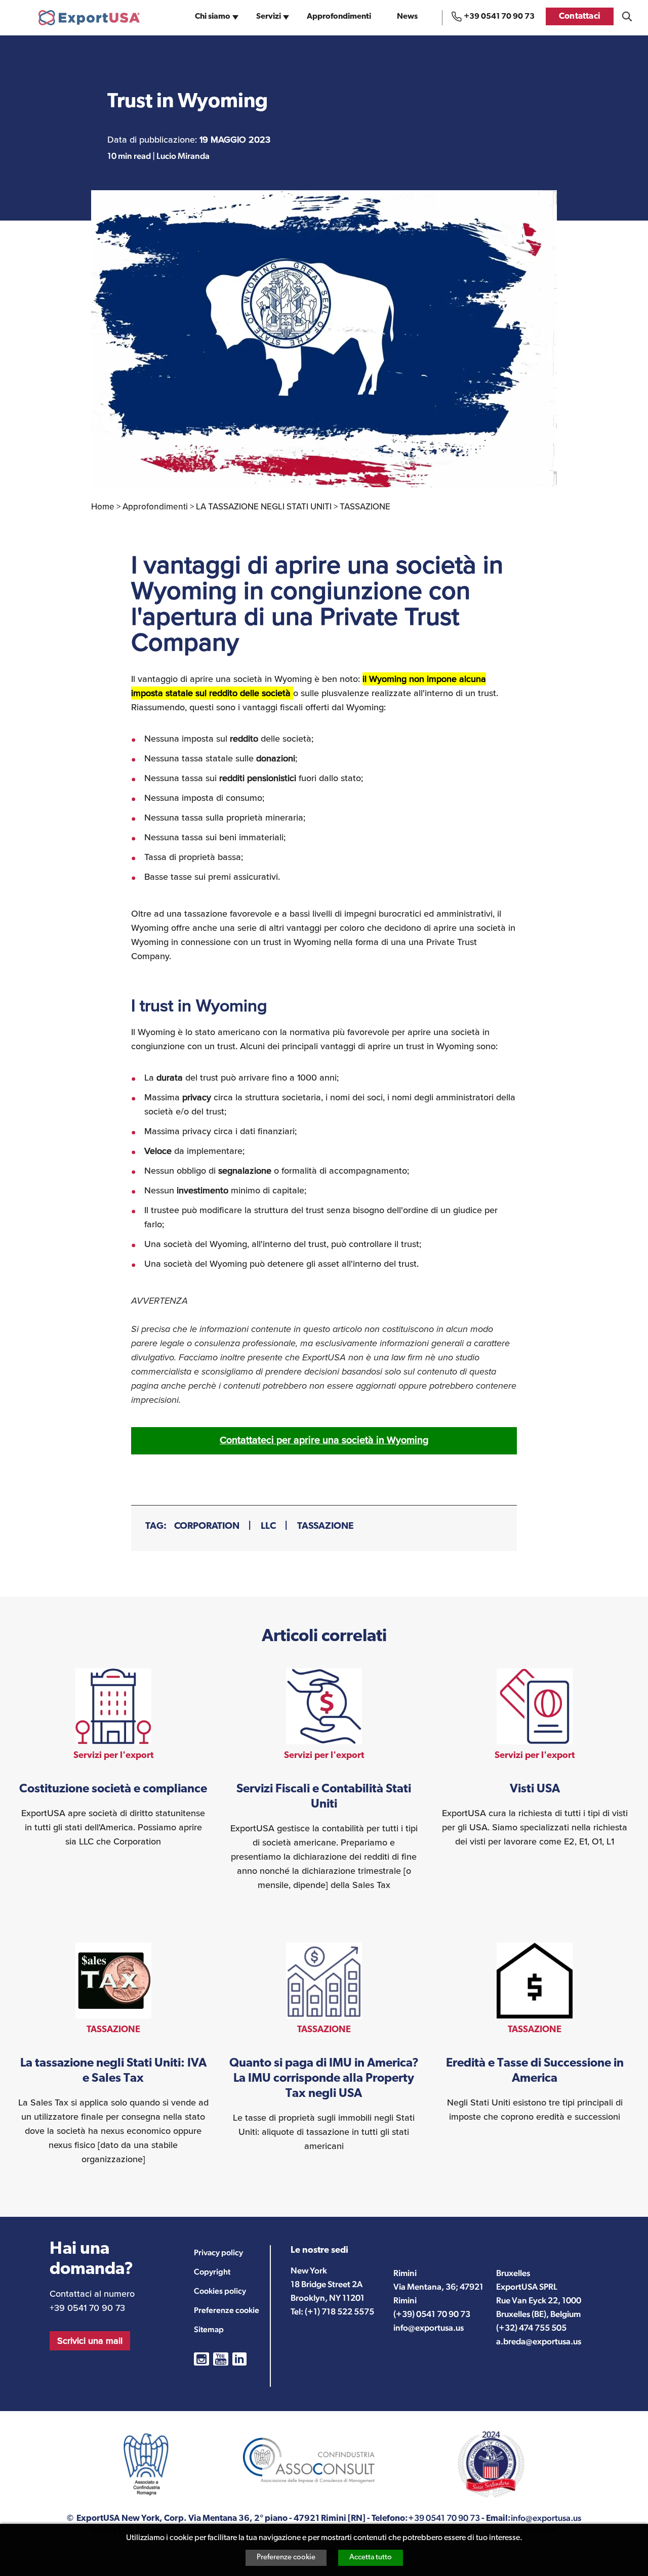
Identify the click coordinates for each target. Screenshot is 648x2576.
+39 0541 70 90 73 (499, 17)
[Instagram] (201, 2359)
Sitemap (209, 2329)
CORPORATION (207, 1527)
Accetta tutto (371, 2558)
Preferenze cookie (286, 2558)
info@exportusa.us (429, 2328)
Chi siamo (213, 17)
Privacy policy (218, 2252)
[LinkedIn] (239, 2359)
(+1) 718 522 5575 (339, 2311)
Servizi (269, 17)
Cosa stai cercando (627, 16)
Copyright (212, 2272)
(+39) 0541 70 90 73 (432, 2314)
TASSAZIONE (326, 1527)
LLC (268, 1527)
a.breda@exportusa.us (539, 2341)
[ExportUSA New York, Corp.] (89, 18)
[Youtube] (221, 2359)
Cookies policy (220, 2291)
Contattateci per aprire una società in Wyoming (324, 1440)
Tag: (156, 1527)
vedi (113, 1758)
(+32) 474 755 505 (531, 2328)
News (407, 17)
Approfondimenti (339, 17)
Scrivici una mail (90, 2341)
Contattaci (580, 16)
